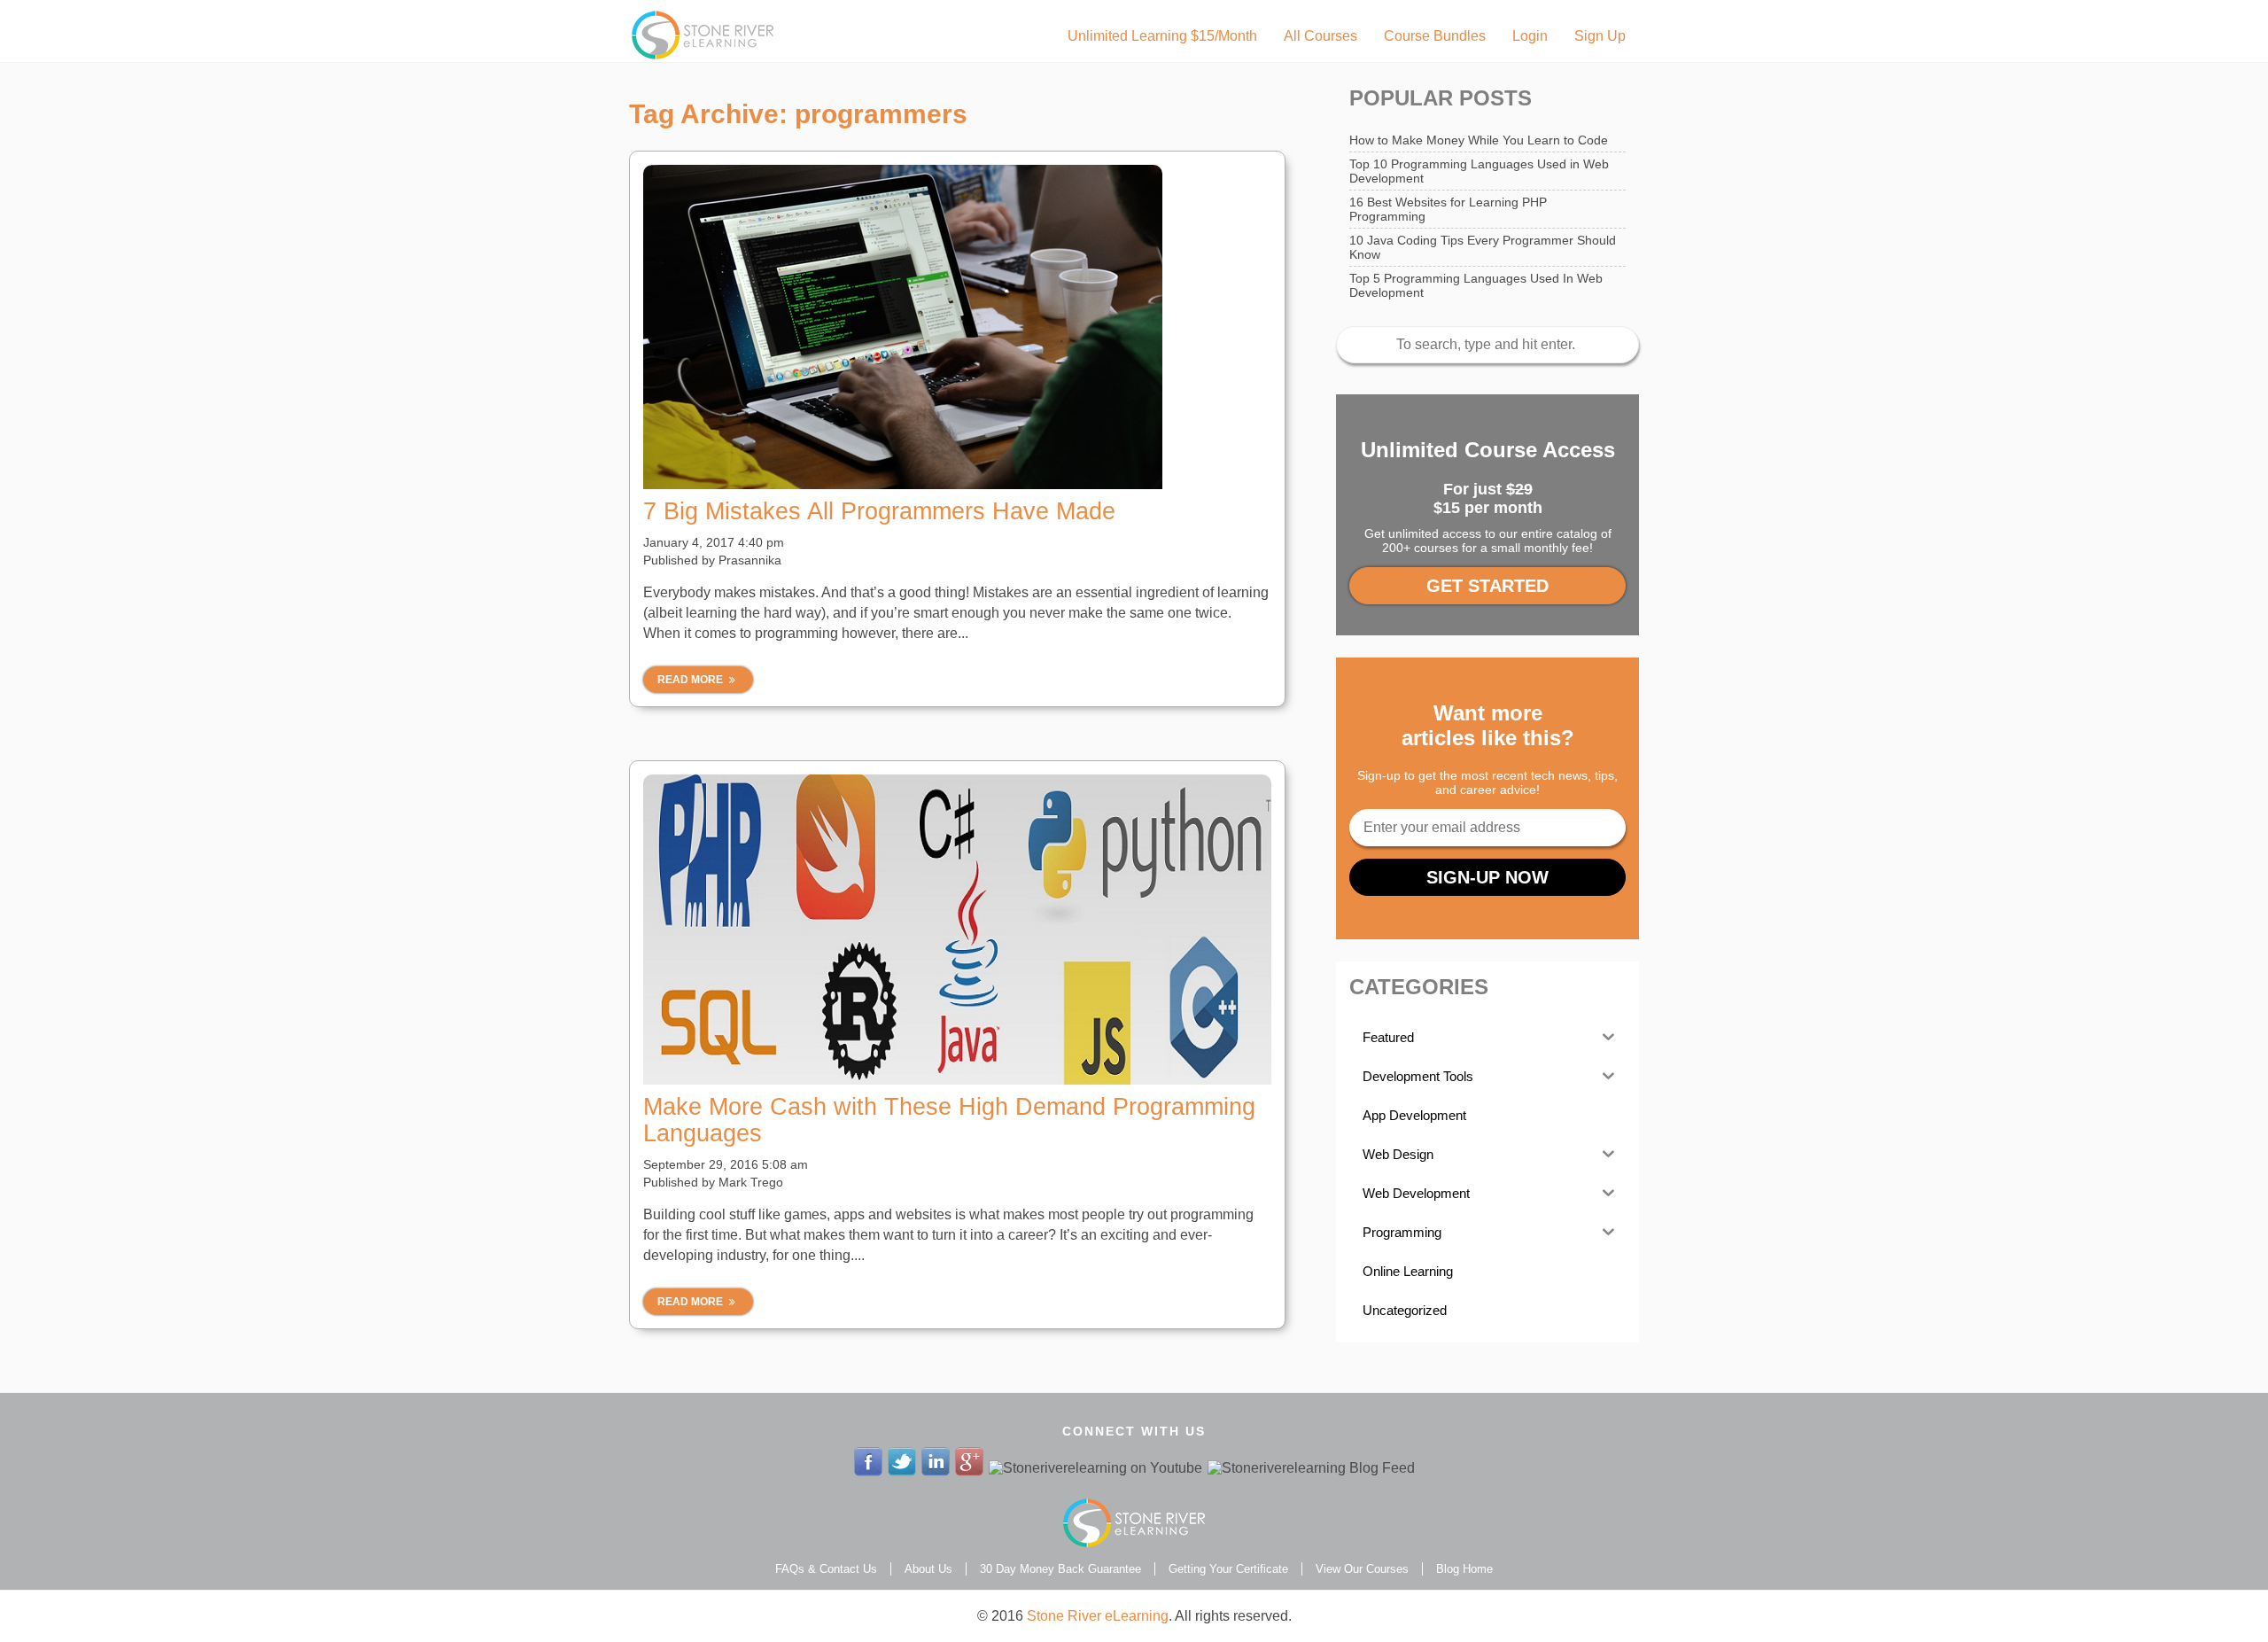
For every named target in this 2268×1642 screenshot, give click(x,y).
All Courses (1320, 36)
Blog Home (1464, 1569)
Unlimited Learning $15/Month (1162, 36)
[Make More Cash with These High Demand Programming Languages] (957, 930)
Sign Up (1600, 36)
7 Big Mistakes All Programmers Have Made (879, 511)
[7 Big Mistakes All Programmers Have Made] (957, 327)
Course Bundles (1435, 36)
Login (1530, 36)
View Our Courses (1362, 1569)
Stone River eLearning (1098, 1616)
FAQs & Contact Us (826, 1569)
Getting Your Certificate (1228, 1569)
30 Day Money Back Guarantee (1060, 1569)
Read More (691, 680)
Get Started (1487, 586)
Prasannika (750, 560)
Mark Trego (751, 1182)
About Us (928, 1569)
